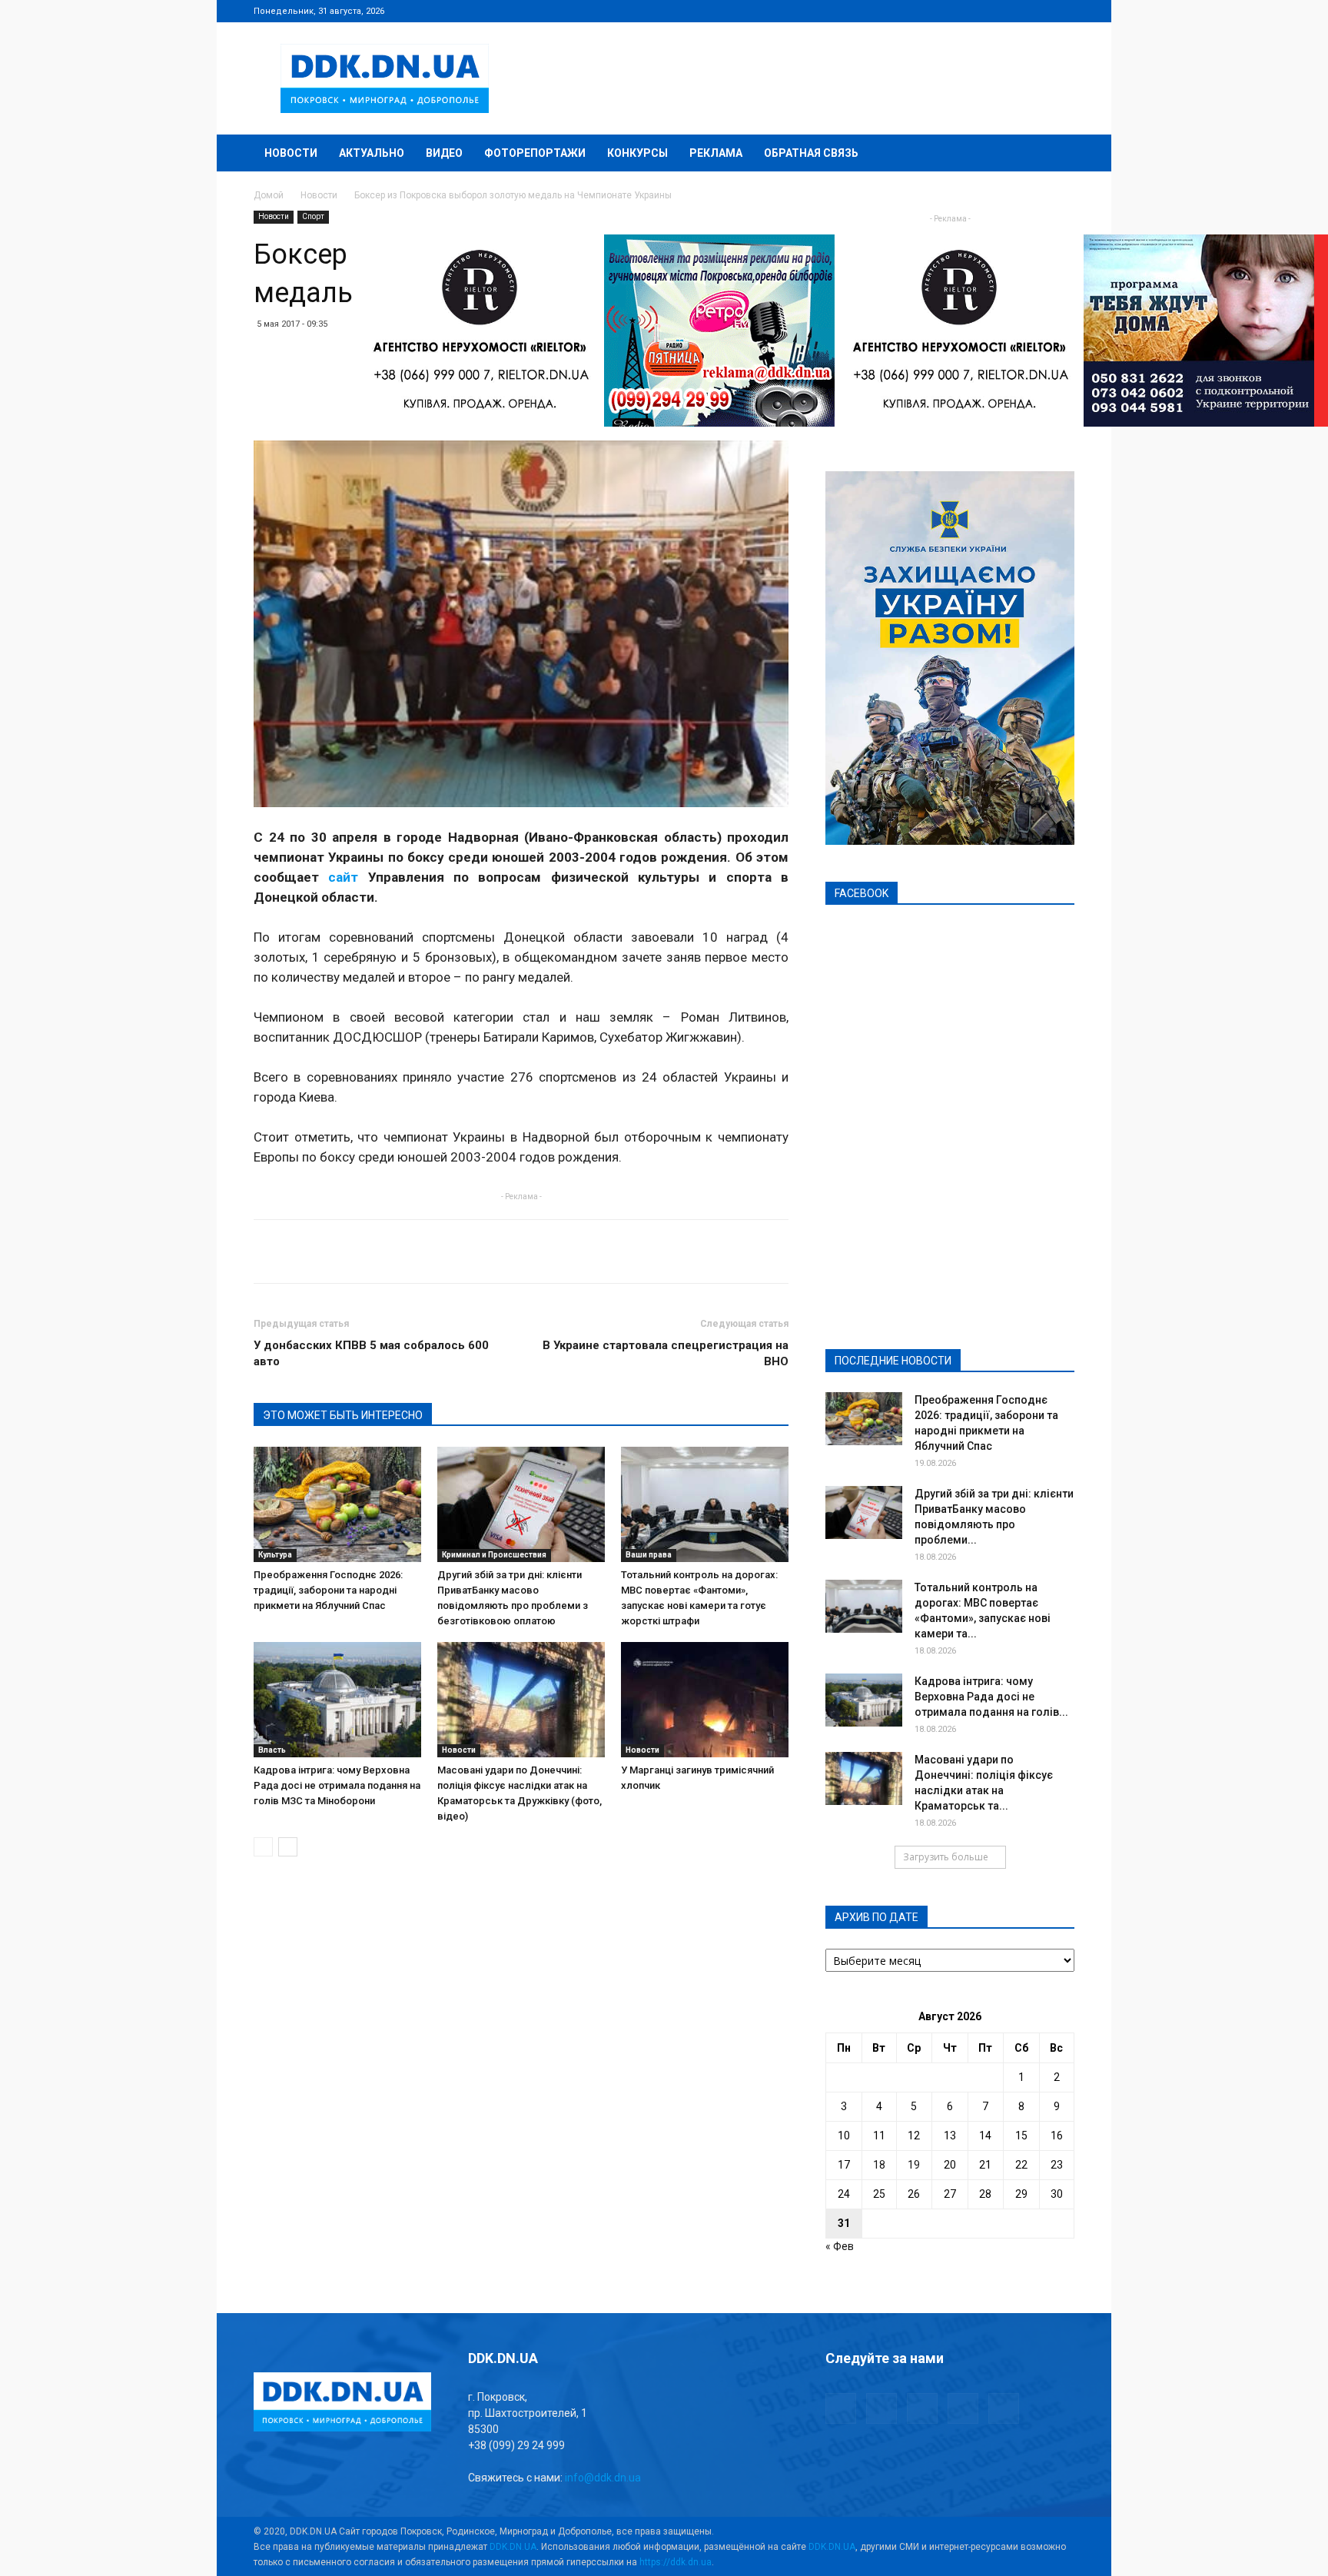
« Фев (840, 2246)
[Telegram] (987, 11)
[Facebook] (961, 11)
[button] (1056, 154)
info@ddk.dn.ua (603, 2478)
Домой (269, 195)
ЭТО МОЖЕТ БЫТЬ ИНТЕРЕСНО (343, 1415)
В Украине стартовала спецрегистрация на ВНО (666, 1353)
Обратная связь (811, 153)
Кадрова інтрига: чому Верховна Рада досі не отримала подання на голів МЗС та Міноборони (337, 1785)
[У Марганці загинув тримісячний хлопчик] (705, 1700)
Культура (275, 1555)
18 (879, 2165)
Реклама (716, 153)
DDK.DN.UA (513, 2547)
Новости (291, 153)
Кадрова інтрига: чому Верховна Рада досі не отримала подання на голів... (991, 1697)
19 (914, 2165)
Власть (272, 1750)
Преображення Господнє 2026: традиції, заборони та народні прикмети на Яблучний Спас (328, 1590)
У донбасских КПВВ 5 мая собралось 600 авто (371, 1353)
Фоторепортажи (535, 153)
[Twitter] (1012, 11)
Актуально (372, 153)
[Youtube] (1063, 11)
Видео (444, 153)
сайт (343, 877)
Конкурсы (637, 153)
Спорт (313, 216)
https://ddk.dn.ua (676, 2562)
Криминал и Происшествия (494, 1555)
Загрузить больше (946, 1857)
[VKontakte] (1037, 11)
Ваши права (649, 1555)
